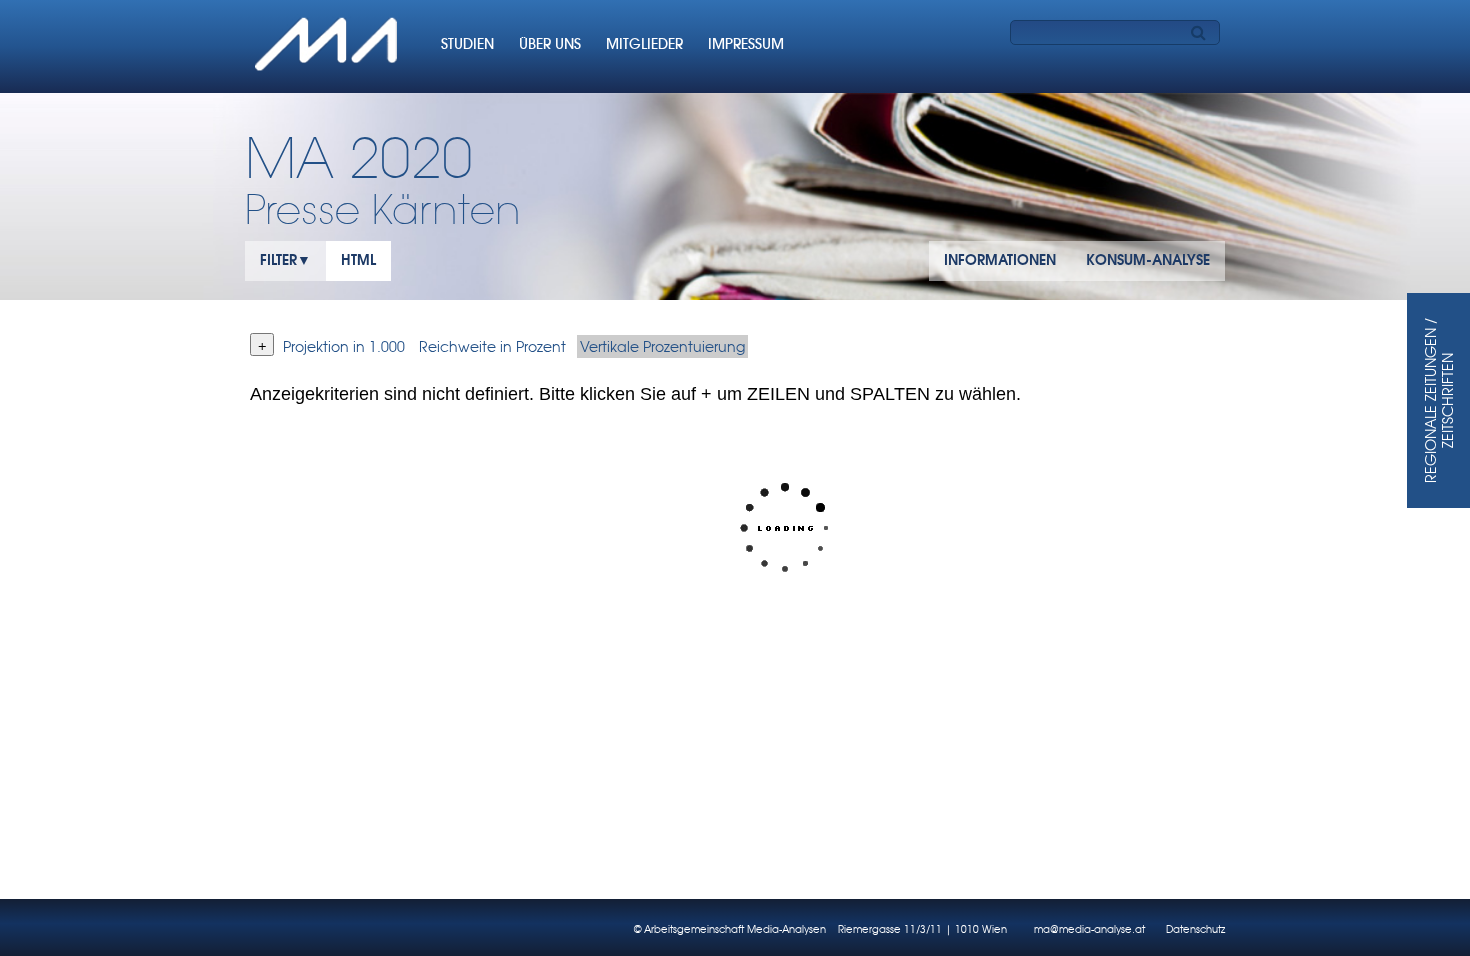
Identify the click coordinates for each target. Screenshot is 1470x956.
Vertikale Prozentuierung (662, 346)
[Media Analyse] (328, 46)
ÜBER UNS (550, 44)
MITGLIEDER (644, 44)
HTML (358, 260)
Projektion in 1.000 (344, 346)
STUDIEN (467, 44)
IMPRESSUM (746, 44)
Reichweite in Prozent (492, 346)
